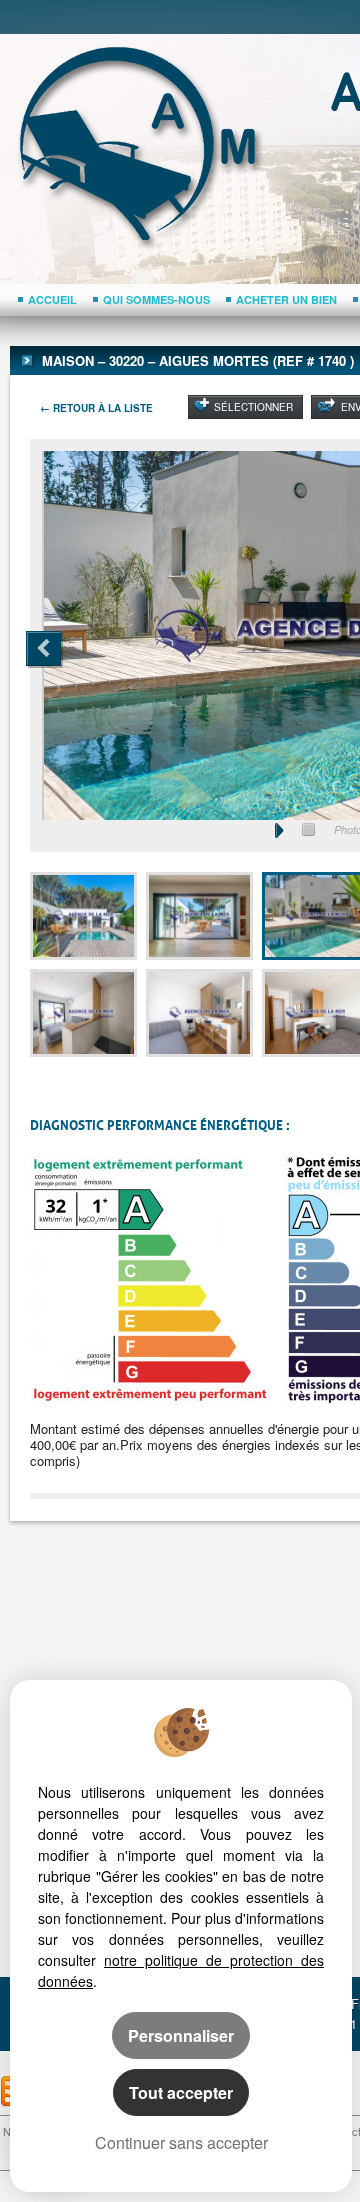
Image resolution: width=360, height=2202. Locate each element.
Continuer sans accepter (181, 2142)
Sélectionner (253, 407)
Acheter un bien (286, 299)
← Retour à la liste (96, 408)
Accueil (52, 299)
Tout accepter (181, 2092)
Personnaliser (181, 2035)
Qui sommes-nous (156, 299)
